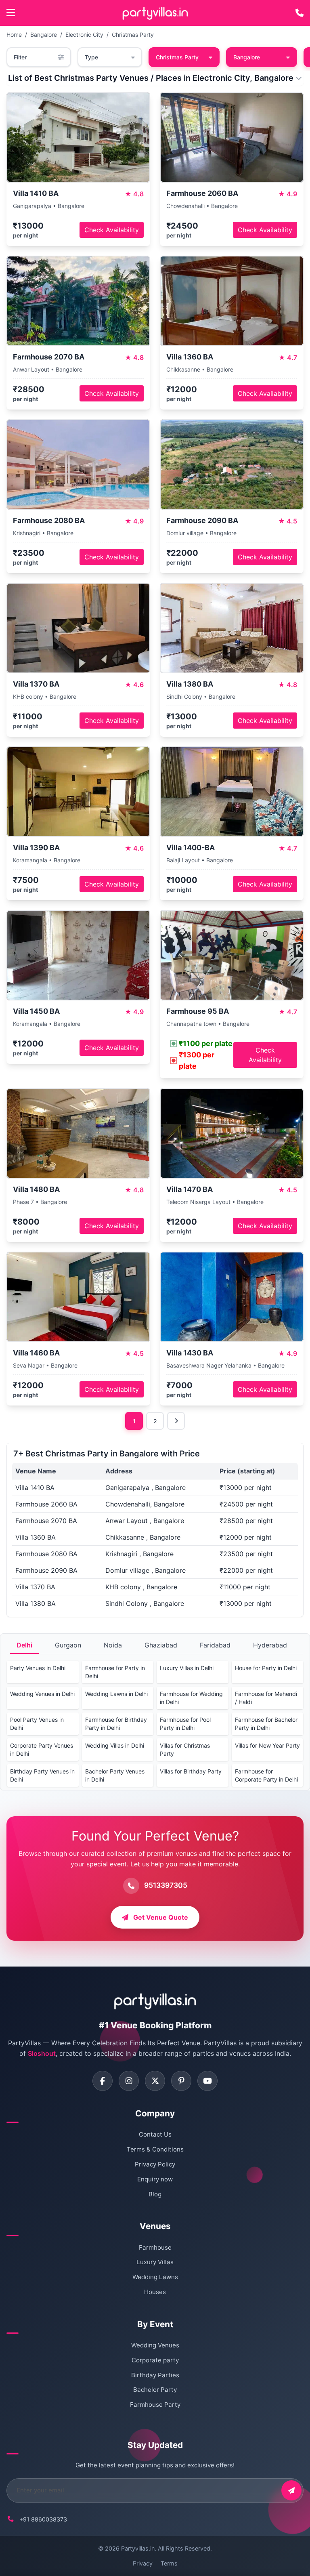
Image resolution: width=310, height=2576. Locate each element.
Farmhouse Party (155, 2405)
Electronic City (84, 35)
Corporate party (155, 2360)
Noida (113, 1645)
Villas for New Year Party (267, 1745)
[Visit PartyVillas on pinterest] (181, 2081)
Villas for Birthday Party (191, 1771)
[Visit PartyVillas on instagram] (129, 2081)
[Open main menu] (11, 13)
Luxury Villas (155, 2262)
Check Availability (112, 230)
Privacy (143, 2563)
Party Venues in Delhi (38, 1668)
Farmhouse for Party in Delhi (115, 1672)
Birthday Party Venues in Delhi (42, 1775)
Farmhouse (155, 2247)
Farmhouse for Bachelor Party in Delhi (266, 1724)
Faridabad (215, 1645)
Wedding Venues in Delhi (42, 1694)
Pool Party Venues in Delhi (37, 1724)
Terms (169, 2563)
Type (91, 57)
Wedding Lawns (155, 2277)
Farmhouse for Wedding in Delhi (191, 1698)
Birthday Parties (155, 2375)
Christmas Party (133, 35)
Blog (155, 2194)
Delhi (24, 1645)
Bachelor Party (155, 2390)
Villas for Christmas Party (185, 1749)
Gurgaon (68, 1645)
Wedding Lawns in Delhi (116, 1694)
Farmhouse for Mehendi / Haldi (266, 1698)
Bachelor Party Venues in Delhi (115, 1775)
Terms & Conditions (155, 2149)
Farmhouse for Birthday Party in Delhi (116, 1724)
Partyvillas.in (138, 2548)
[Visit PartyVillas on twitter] (155, 2081)
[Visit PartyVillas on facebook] (103, 2081)
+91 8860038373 (43, 2519)
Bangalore (44, 35)
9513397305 (166, 1885)
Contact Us (155, 2134)
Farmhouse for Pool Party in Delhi (185, 1724)
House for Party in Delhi (266, 1668)
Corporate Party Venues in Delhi (42, 1749)
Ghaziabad (161, 1645)
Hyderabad (270, 1645)
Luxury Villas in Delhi (187, 1668)
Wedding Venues (155, 2345)
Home (14, 35)
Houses (155, 2292)
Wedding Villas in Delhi (115, 1745)
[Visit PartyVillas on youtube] (207, 2081)
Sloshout (42, 2053)
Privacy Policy (155, 2164)
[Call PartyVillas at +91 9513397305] (300, 13)
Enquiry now (155, 2179)
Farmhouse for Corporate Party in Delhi (266, 1775)
